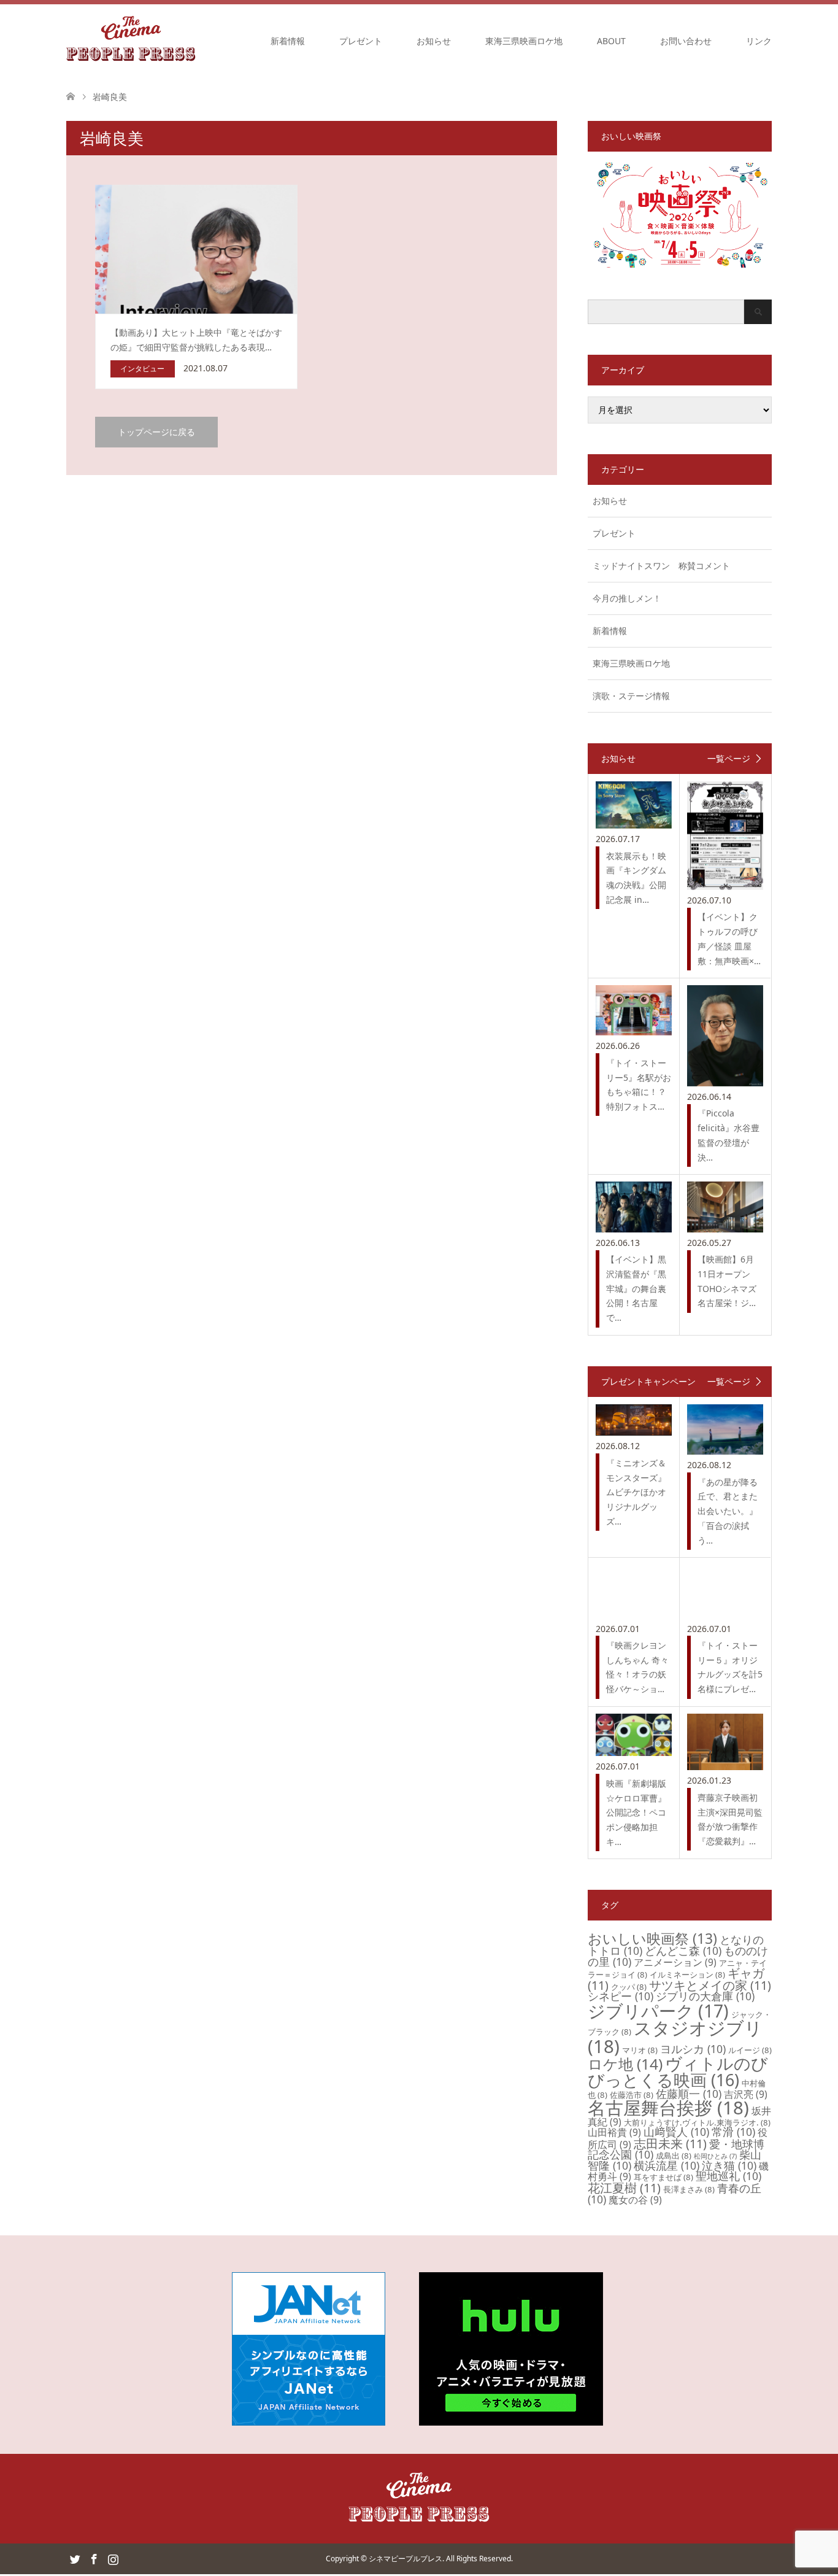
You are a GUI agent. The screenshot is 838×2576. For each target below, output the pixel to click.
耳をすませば (663, 2177)
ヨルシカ (693, 2049)
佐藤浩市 (632, 2095)
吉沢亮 (746, 2094)
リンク (759, 41)
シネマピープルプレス (406, 2559)
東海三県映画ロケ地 (524, 41)
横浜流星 (667, 2165)
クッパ (629, 1987)
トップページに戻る (156, 432)
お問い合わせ (686, 41)
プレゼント (361, 41)
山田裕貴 (614, 2132)
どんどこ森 (683, 1951)
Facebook (94, 2558)
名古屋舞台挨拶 (668, 2108)
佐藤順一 (689, 2094)
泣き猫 (729, 2165)
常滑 (733, 2132)
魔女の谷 (635, 2200)
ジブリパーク (658, 2011)
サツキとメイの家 (710, 1985)
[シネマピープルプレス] (131, 41)
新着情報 (288, 41)
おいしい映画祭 (652, 1938)
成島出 (674, 2156)
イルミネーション (687, 1975)
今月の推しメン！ (627, 598)
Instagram (113, 2558)
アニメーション (675, 1962)
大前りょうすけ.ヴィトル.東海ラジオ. (697, 2122)
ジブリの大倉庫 (705, 1996)
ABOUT (611, 41)
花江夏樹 (624, 2188)
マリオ (640, 2050)
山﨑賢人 (676, 2132)
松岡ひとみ (715, 2156)
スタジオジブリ (675, 2037)
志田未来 (670, 2144)
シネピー (621, 1996)
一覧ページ (729, 759)
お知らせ (434, 41)
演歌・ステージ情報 (631, 696)
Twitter (75, 2558)
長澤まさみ (689, 2189)
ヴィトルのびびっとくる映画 (678, 2071)
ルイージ (750, 2050)
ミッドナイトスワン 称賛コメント (661, 566)
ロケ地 (625, 2064)
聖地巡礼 (728, 2176)
